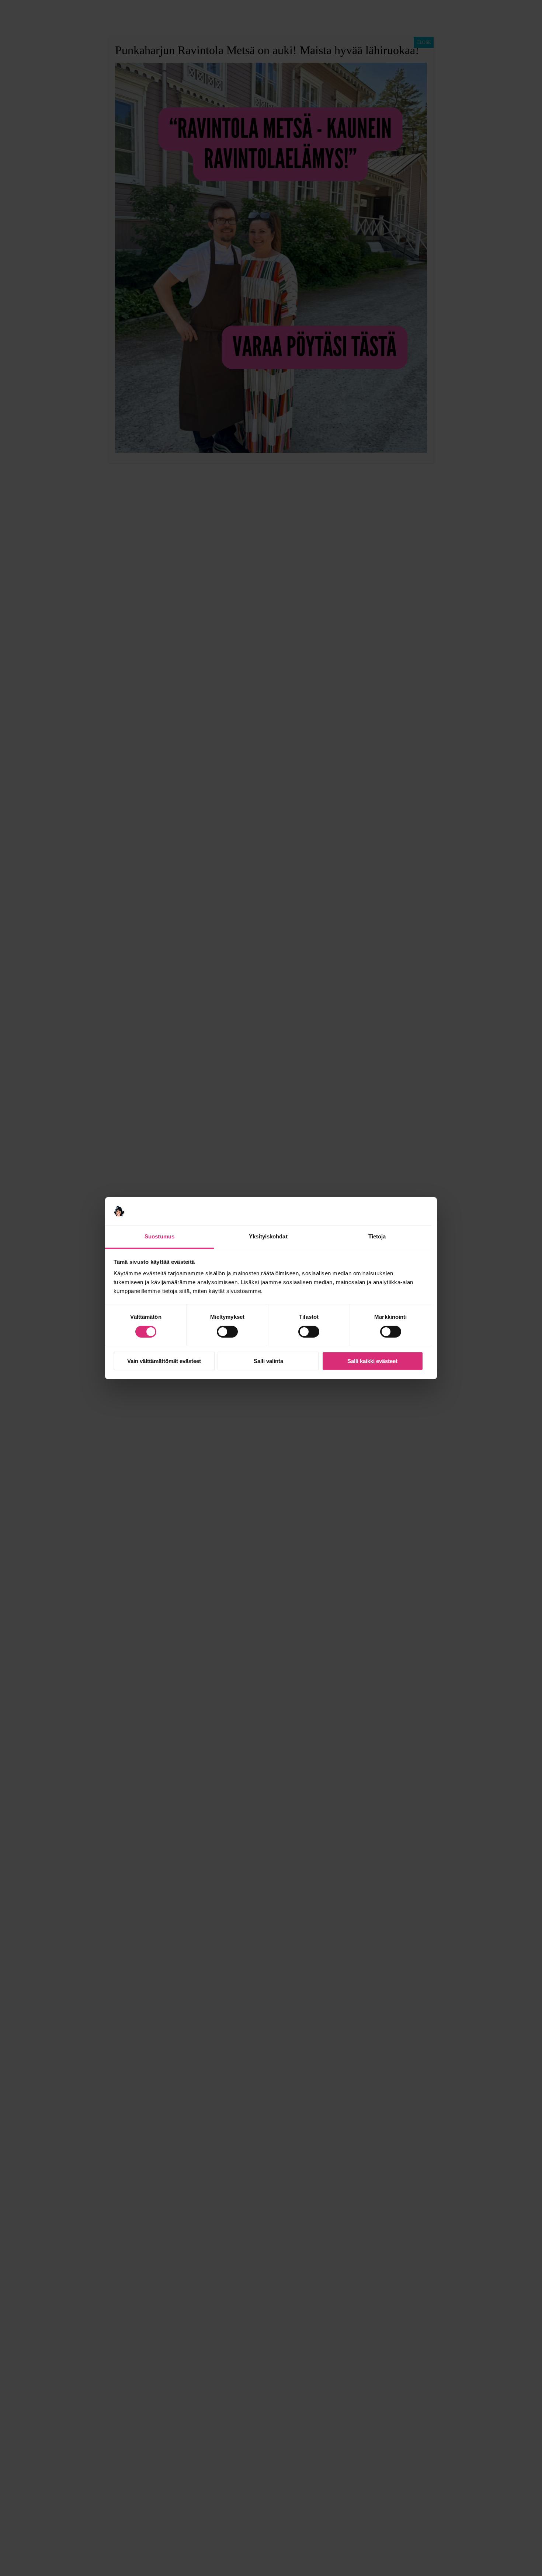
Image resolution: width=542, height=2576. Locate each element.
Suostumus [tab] (159, 1236)
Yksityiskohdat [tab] (268, 1236)
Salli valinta (268, 1361)
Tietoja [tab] (377, 1236)
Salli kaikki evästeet (372, 1361)
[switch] (227, 1332)
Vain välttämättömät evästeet (164, 1361)
